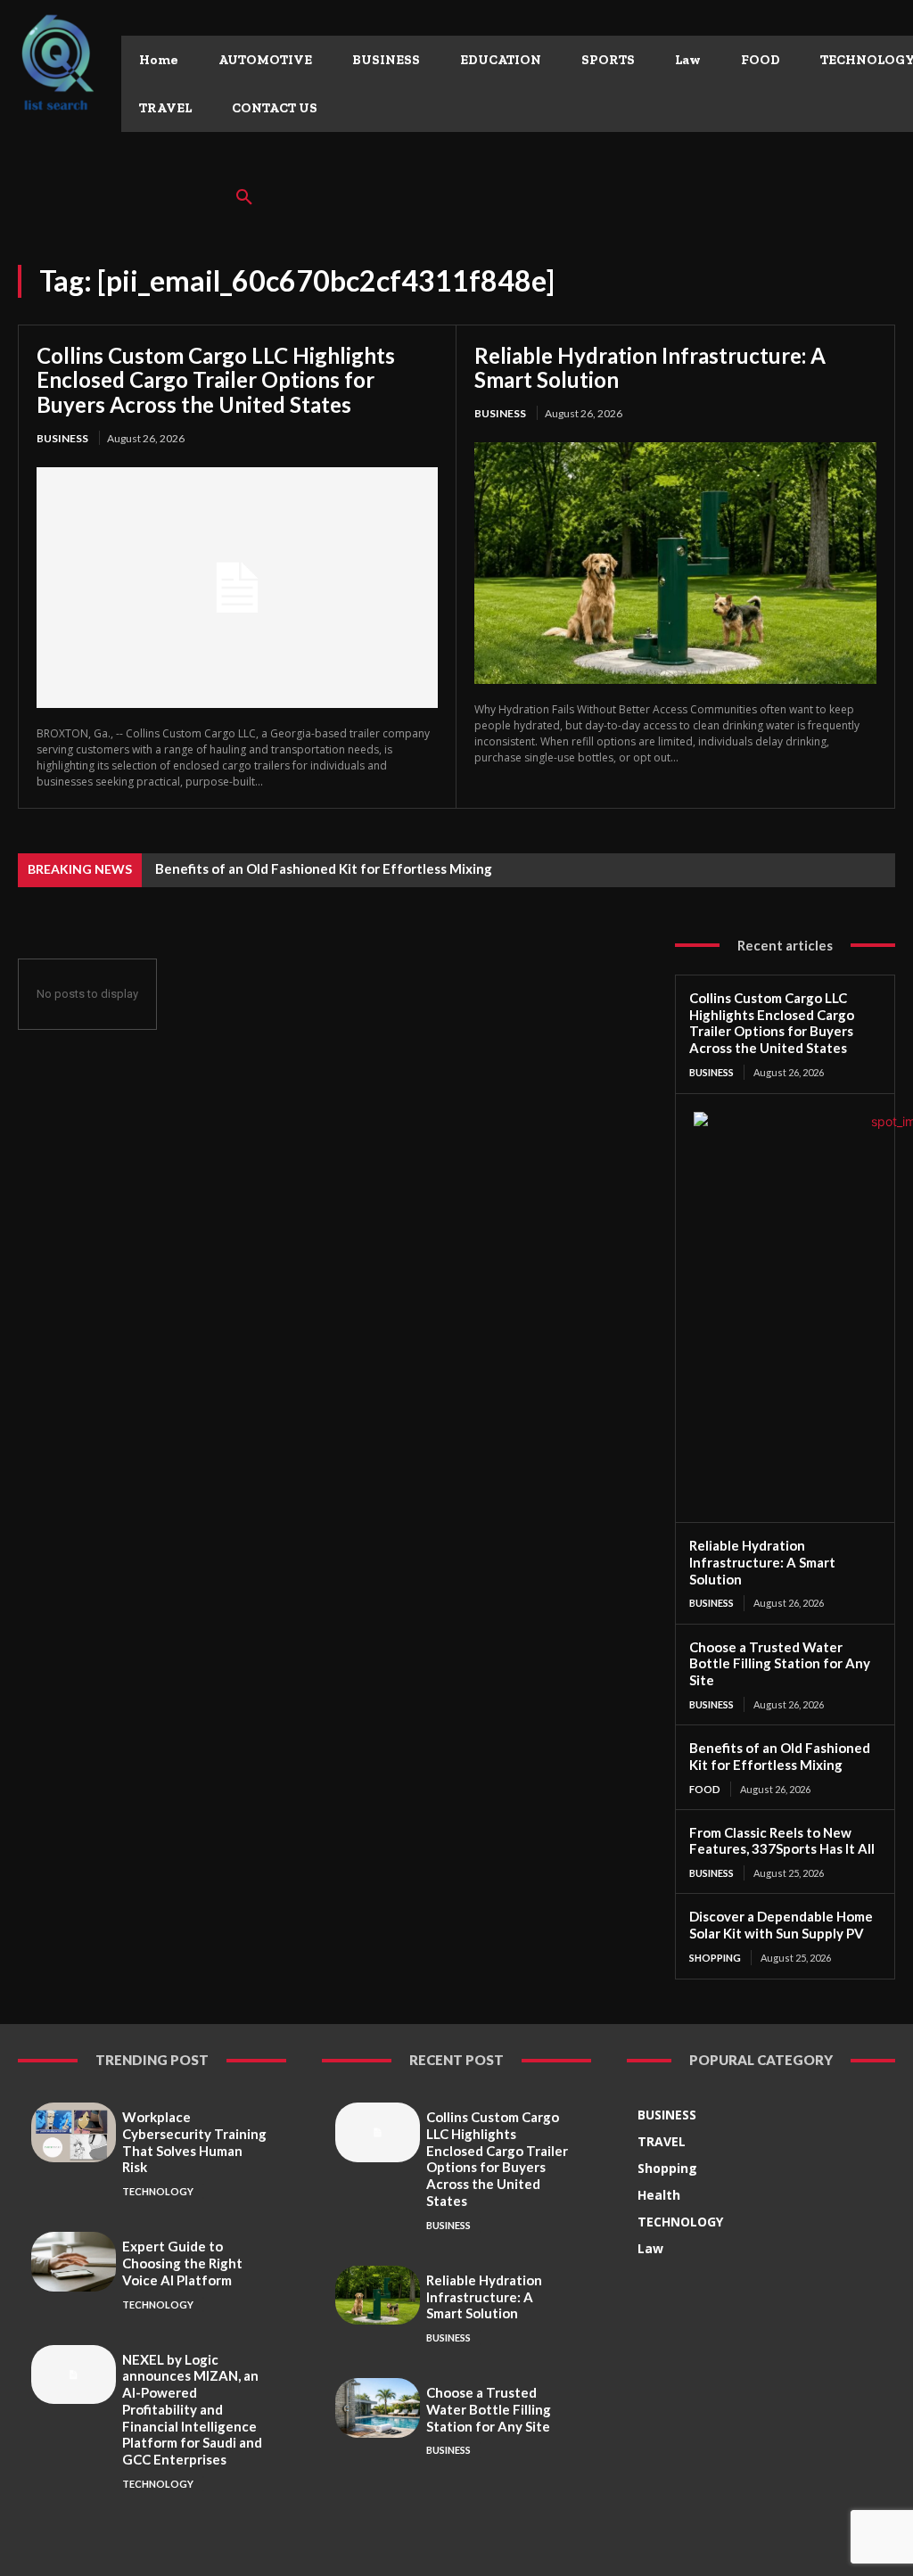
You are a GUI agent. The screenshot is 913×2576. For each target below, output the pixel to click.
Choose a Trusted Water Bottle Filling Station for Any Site (780, 1664)
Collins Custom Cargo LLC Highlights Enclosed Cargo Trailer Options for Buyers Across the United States (216, 380)
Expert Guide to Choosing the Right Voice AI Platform (182, 2263)
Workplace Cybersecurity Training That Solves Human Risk (194, 2142)
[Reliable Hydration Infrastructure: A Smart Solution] (675, 563)
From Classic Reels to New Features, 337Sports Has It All (782, 1841)
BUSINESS (62, 438)
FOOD (705, 1789)
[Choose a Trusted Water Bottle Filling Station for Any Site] (378, 2407)
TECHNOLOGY (158, 2191)
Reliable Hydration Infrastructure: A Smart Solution (650, 368)
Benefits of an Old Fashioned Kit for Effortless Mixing (324, 868)
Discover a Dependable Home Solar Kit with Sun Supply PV (781, 1925)
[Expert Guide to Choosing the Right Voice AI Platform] (74, 2261)
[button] (244, 198)
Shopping (715, 1958)
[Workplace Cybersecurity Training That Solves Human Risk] (74, 2132)
